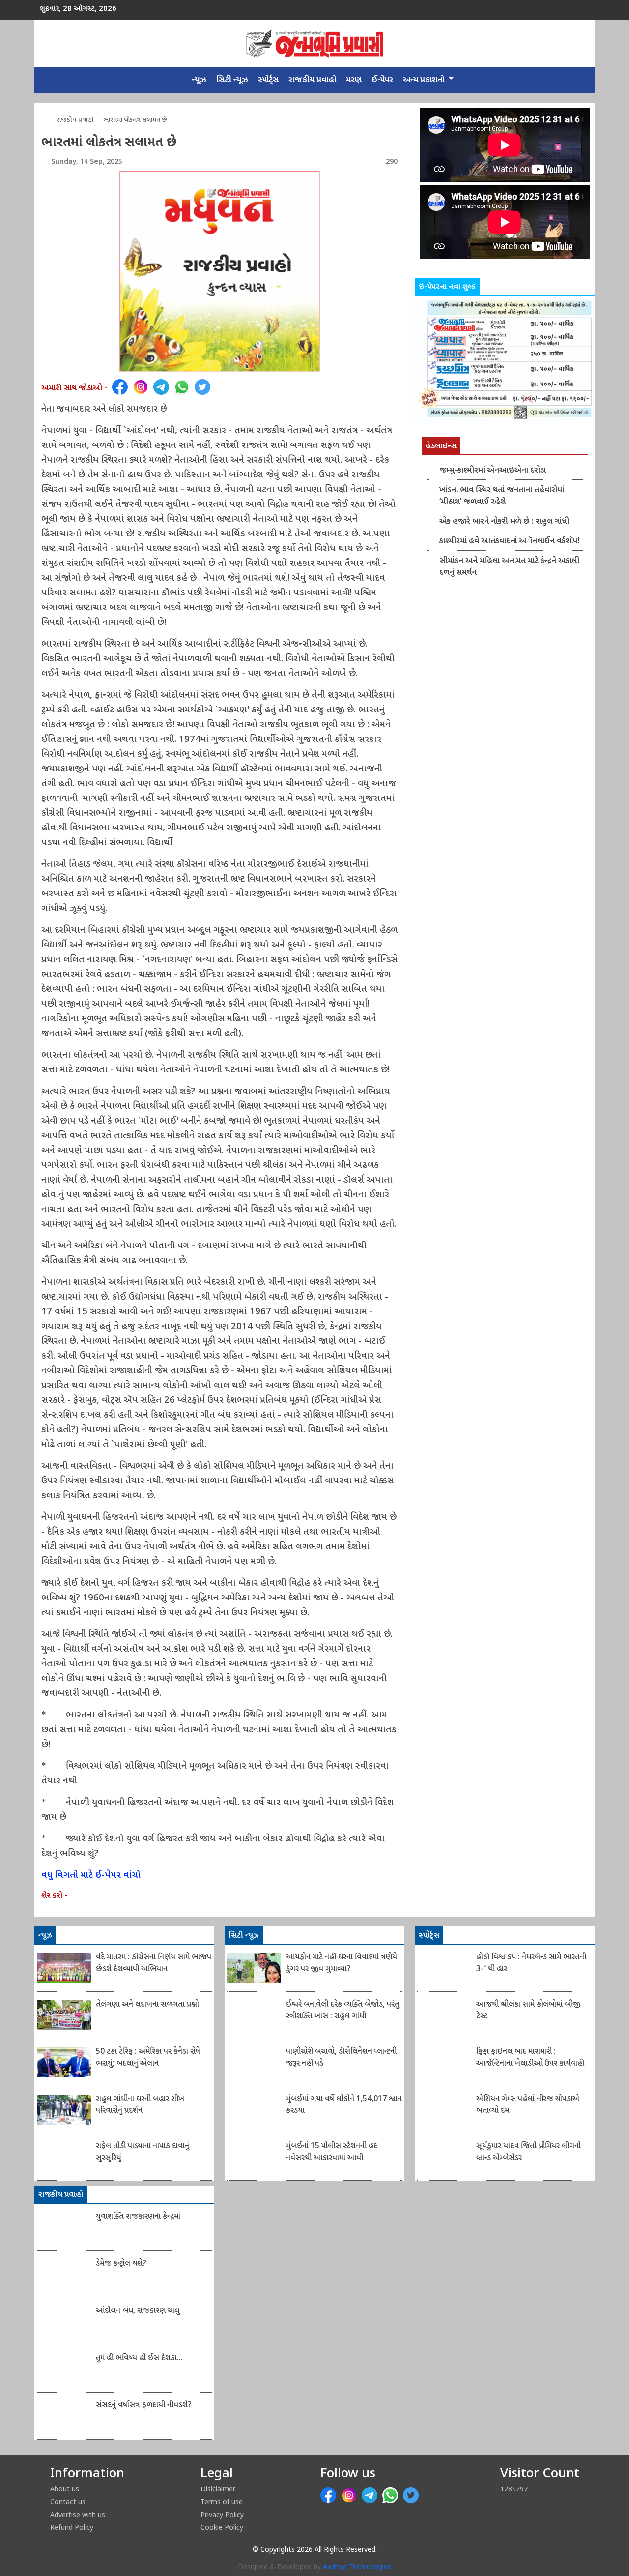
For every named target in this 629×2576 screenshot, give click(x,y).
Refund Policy (72, 2527)
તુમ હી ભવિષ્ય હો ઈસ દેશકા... (139, 2358)
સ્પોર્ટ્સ (268, 80)
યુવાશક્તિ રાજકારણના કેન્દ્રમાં (138, 2217)
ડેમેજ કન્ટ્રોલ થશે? (121, 2264)
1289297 (514, 2489)
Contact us (68, 2502)
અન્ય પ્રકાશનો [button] (425, 80)
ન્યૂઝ (199, 80)
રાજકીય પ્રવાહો (312, 80)
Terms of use (222, 2502)
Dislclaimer (218, 2489)
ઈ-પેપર (382, 80)
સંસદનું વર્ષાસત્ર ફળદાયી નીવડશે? (144, 2406)
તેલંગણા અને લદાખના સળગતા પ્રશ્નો (147, 2005)
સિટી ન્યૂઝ (232, 80)
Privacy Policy (222, 2514)
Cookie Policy (222, 2527)
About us (65, 2489)
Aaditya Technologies (357, 2567)
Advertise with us (78, 2514)
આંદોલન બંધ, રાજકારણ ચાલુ (138, 2311)
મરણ (354, 80)
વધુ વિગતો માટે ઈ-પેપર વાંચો (91, 1876)
